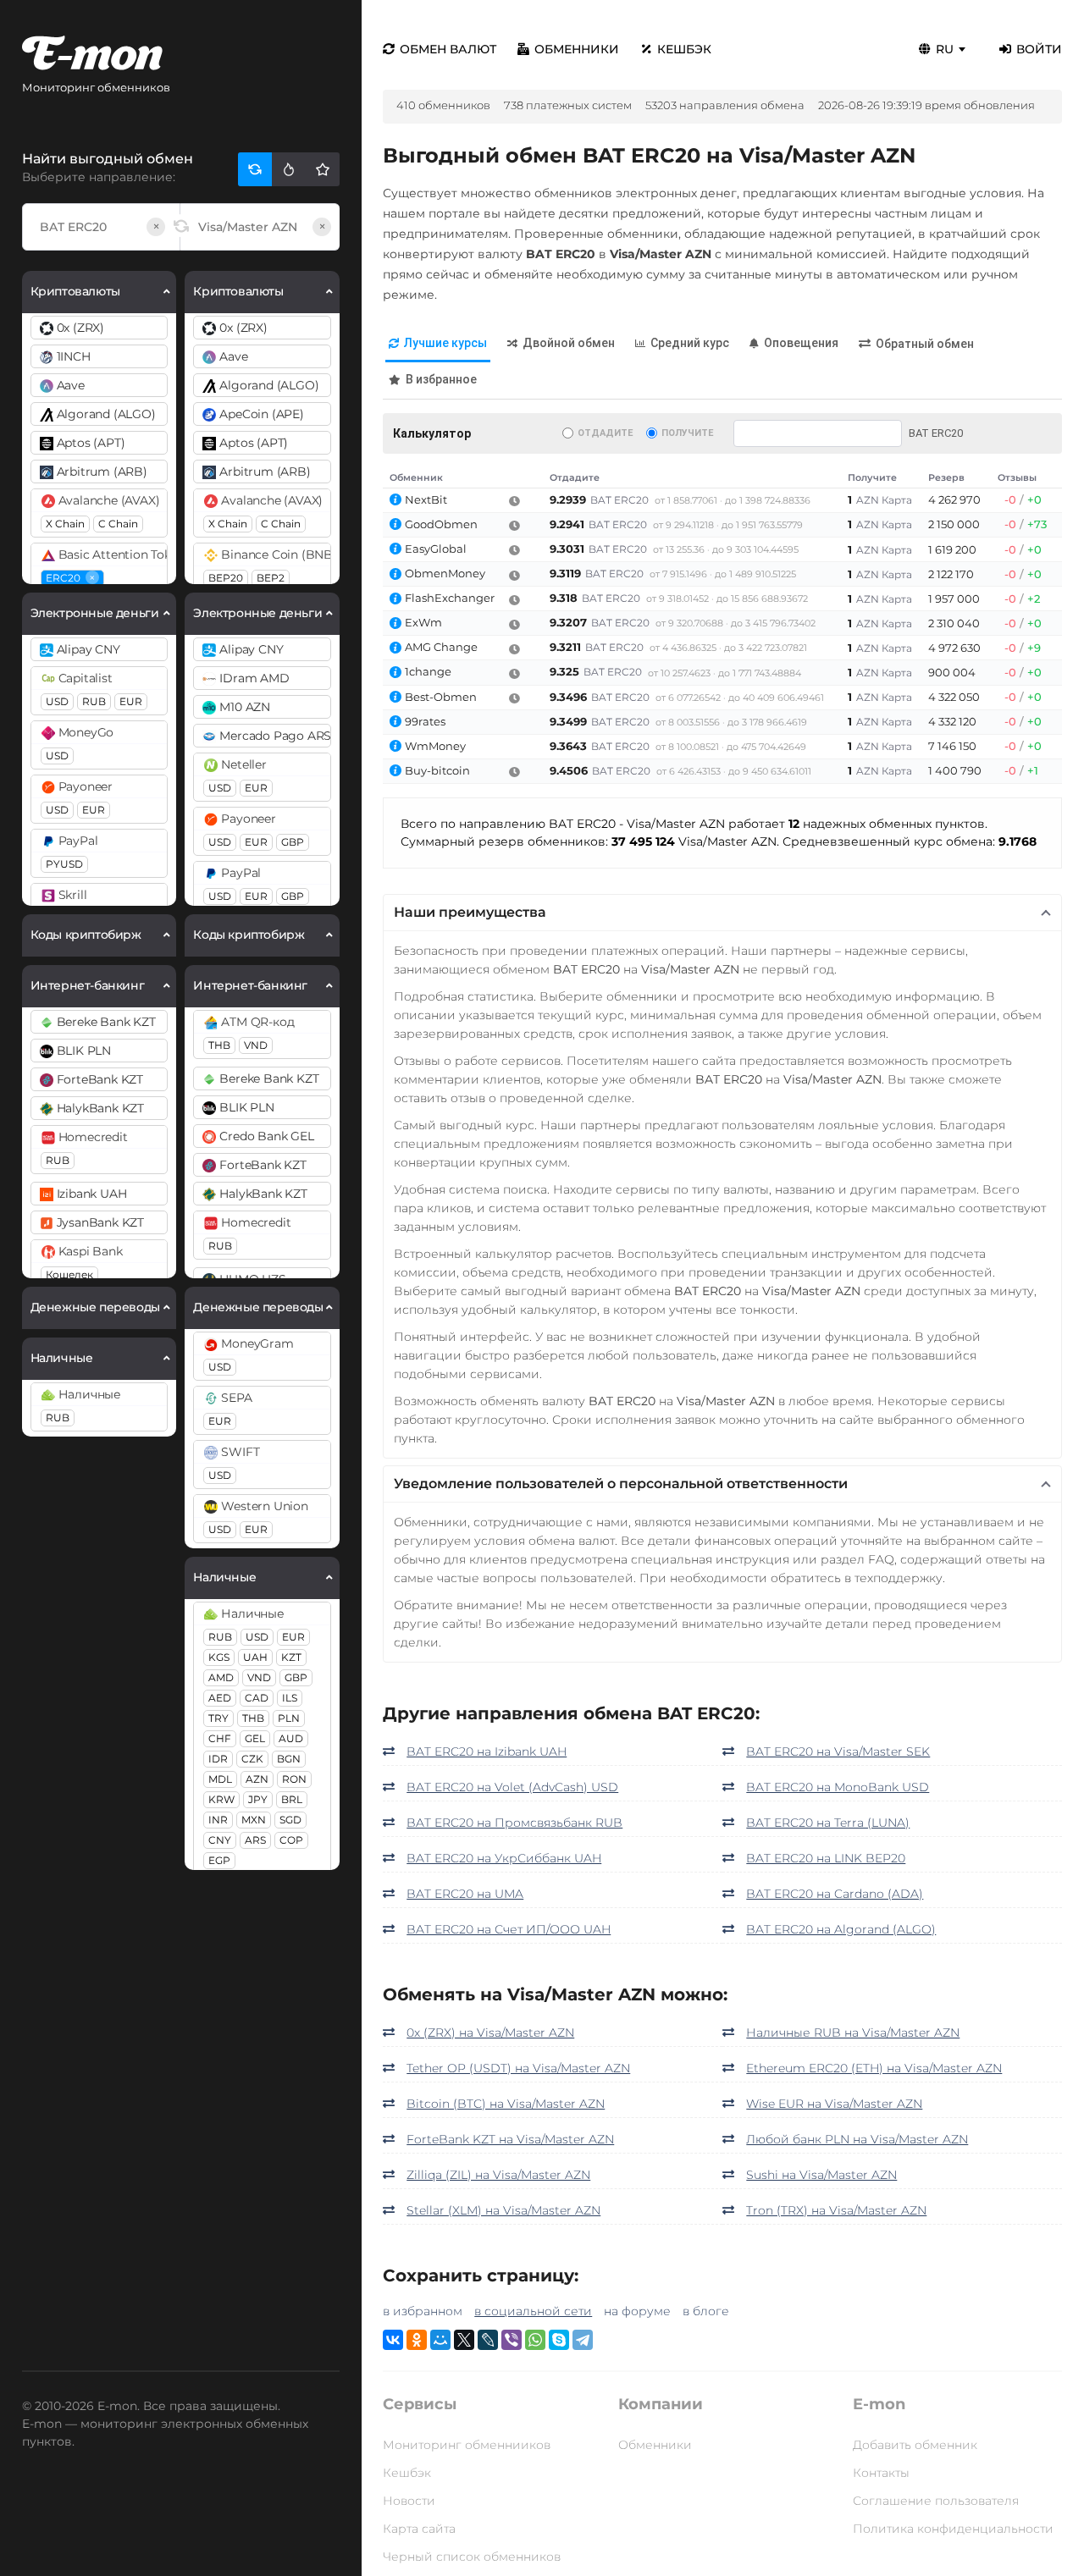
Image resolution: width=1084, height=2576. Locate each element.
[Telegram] (583, 2340)
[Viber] (512, 2340)
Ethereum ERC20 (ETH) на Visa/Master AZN (874, 2068)
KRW (221, 1799)
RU (945, 49)
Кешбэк (684, 49)
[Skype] (559, 2340)
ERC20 (71, 578)
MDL (220, 1779)
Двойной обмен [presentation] (569, 343)
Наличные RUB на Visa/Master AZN (853, 2033)
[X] (464, 2340)
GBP (293, 842)
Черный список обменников (472, 2557)
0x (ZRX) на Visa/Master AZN (490, 2033)
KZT (291, 1657)
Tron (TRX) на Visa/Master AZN (836, 2210)
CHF (220, 1738)
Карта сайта (419, 2529)
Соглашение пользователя (936, 2501)
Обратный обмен (925, 344)
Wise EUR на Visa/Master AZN (834, 2104)
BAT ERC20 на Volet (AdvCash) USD (512, 1787)
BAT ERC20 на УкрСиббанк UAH (504, 1858)
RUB (94, 701)
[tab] (438, 344)
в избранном (423, 2311)
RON (294, 1779)
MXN (254, 1820)
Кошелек (69, 1274)
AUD (291, 1738)
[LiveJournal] (488, 2340)
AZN (257, 1779)
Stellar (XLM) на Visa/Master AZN (503, 2210)
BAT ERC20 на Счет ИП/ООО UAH (509, 1929)
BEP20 (226, 578)
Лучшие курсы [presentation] (445, 343)
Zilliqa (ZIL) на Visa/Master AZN (498, 2175)
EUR (131, 701)
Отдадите (605, 433)
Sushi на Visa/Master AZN (821, 2175)
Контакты (881, 2473)
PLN (289, 1718)
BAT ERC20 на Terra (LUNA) (828, 1823)
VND (256, 1045)
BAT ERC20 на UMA (465, 1894)
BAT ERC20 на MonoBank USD (838, 1787)
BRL (292, 1799)
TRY (218, 1718)
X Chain (65, 524)
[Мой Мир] (440, 2340)
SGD (290, 1820)
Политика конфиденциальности (953, 2529)
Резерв (946, 477)
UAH (255, 1657)
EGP (219, 1860)
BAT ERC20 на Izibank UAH (487, 1751)
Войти (1039, 49)
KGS (219, 1657)
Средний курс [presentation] (690, 343)
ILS (290, 1698)
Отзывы (1017, 477)
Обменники (577, 49)
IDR (218, 1759)
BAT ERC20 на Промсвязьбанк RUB (514, 1823)
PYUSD (64, 864)
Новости (409, 2501)
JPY (258, 1799)
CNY (220, 1840)
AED (220, 1698)
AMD (221, 1677)
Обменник (416, 477)
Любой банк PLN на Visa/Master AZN (857, 2139)
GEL (255, 1738)
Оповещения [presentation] (801, 343)
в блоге (706, 2311)
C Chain (118, 524)
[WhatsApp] (535, 2340)
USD (57, 701)
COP (291, 1840)
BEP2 (271, 578)
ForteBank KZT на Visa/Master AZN (510, 2139)
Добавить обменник (915, 2445)
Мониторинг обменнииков (467, 2445)
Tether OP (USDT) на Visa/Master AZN (518, 2068)
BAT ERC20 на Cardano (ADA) (835, 1894)
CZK (252, 1759)
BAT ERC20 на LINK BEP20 (826, 1858)
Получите (687, 433)
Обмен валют (448, 49)
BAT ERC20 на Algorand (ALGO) (841, 1929)
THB (219, 1045)
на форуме (637, 2311)
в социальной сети (533, 2311)
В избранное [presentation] (441, 379)
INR (218, 1820)
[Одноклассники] (417, 2340)
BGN (289, 1759)
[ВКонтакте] (393, 2340)
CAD (257, 1698)
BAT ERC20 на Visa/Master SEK (838, 1751)
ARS (255, 1840)
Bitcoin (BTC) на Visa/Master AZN (506, 2104)
